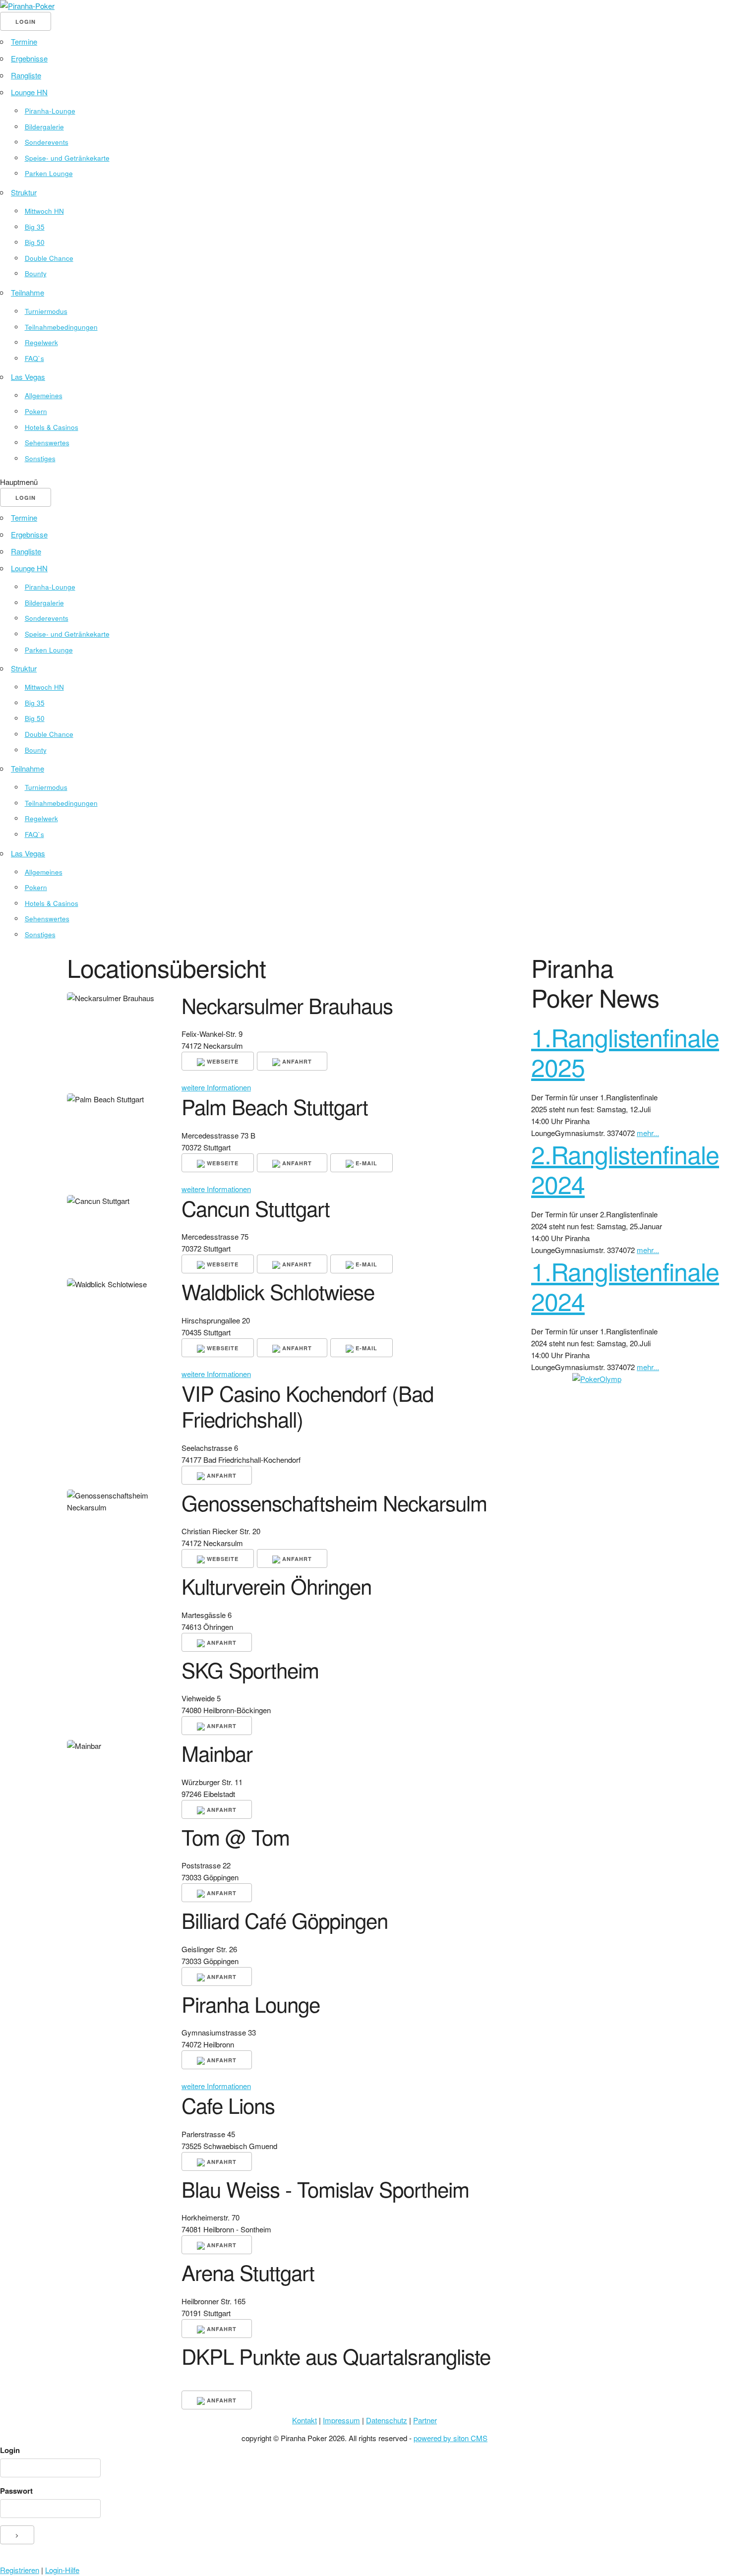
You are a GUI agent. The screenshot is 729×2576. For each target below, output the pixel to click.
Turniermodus (46, 311)
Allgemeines (44, 395)
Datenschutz (387, 2420)
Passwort (16, 2491)
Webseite (222, 1061)
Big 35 (35, 227)
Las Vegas (28, 377)
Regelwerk (41, 342)
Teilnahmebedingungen (61, 327)
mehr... (648, 1133)
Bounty (36, 273)
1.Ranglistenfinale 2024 (625, 1286)
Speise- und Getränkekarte (67, 158)
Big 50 (35, 242)
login (26, 22)
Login (10, 2450)
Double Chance (49, 258)
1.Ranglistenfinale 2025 (625, 1051)
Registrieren (20, 2570)
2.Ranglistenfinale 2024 (625, 1168)
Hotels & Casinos (52, 427)
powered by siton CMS (451, 2438)
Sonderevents (47, 142)
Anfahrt (296, 1061)
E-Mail (365, 1163)
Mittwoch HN (44, 211)
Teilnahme (28, 292)
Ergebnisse (29, 58)
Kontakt (304, 2420)
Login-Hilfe (62, 2570)
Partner (425, 2420)
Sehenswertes (47, 443)
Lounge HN (29, 92)
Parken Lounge (49, 173)
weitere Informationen (216, 1087)
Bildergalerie (44, 127)
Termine (24, 41)
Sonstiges (40, 458)
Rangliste (26, 75)
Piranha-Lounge (50, 111)
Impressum (341, 2420)
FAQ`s (34, 358)
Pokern (36, 411)
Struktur (24, 192)
